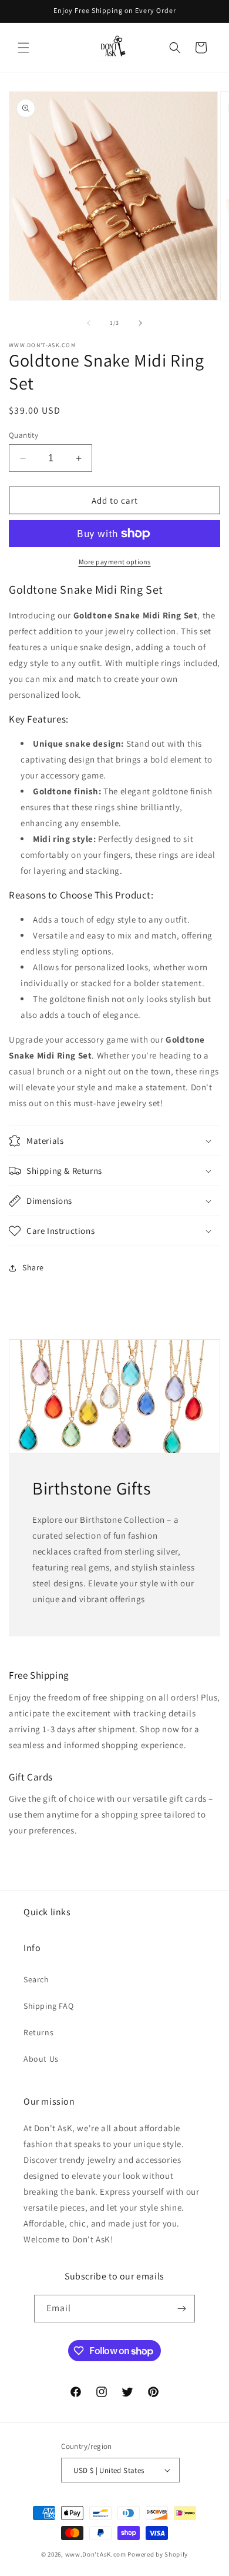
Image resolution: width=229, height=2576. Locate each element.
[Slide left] (89, 323)
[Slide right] (140, 323)
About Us (41, 2059)
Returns (38, 2032)
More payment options (115, 562)
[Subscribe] (181, 2309)
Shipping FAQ (48, 2006)
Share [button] (33, 1267)
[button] (23, 48)
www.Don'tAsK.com (96, 2554)
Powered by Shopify (158, 2554)
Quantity (23, 435)
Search (36, 1979)
